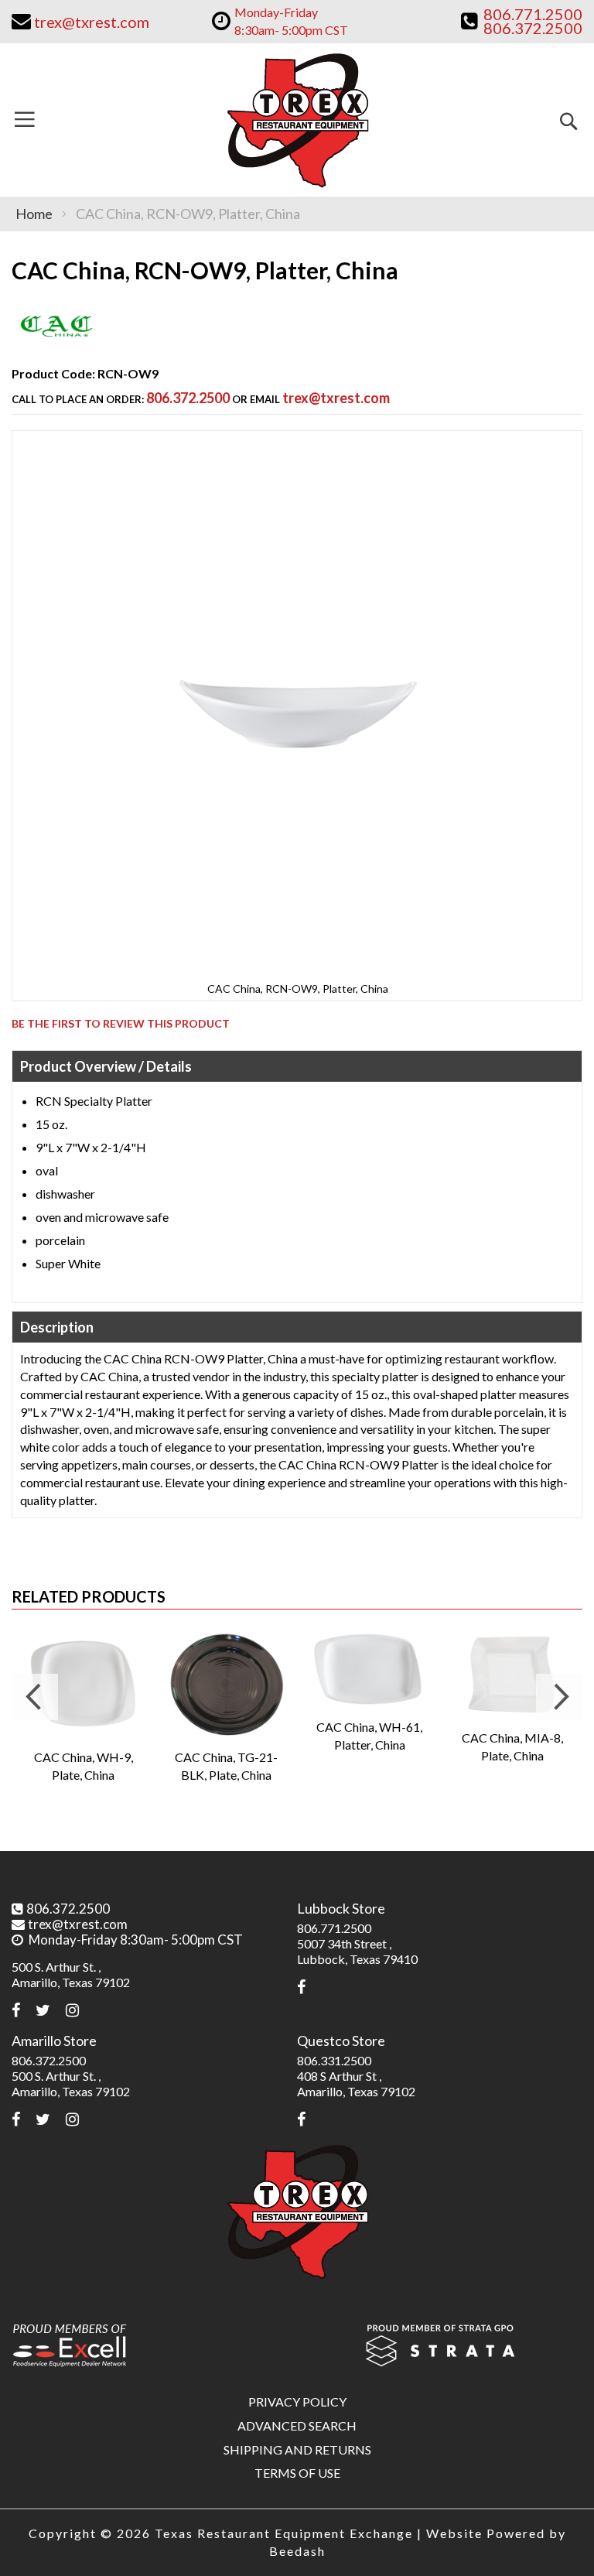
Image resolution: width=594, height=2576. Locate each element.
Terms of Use (297, 2473)
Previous (35, 1697)
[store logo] (297, 120)
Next (559, 1697)
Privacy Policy (297, 2402)
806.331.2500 (334, 2060)
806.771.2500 (334, 1928)
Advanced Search (297, 2425)
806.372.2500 (188, 398)
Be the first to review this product (121, 1023)
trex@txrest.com (336, 398)
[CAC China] (56, 346)
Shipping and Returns (297, 2449)
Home (34, 214)
